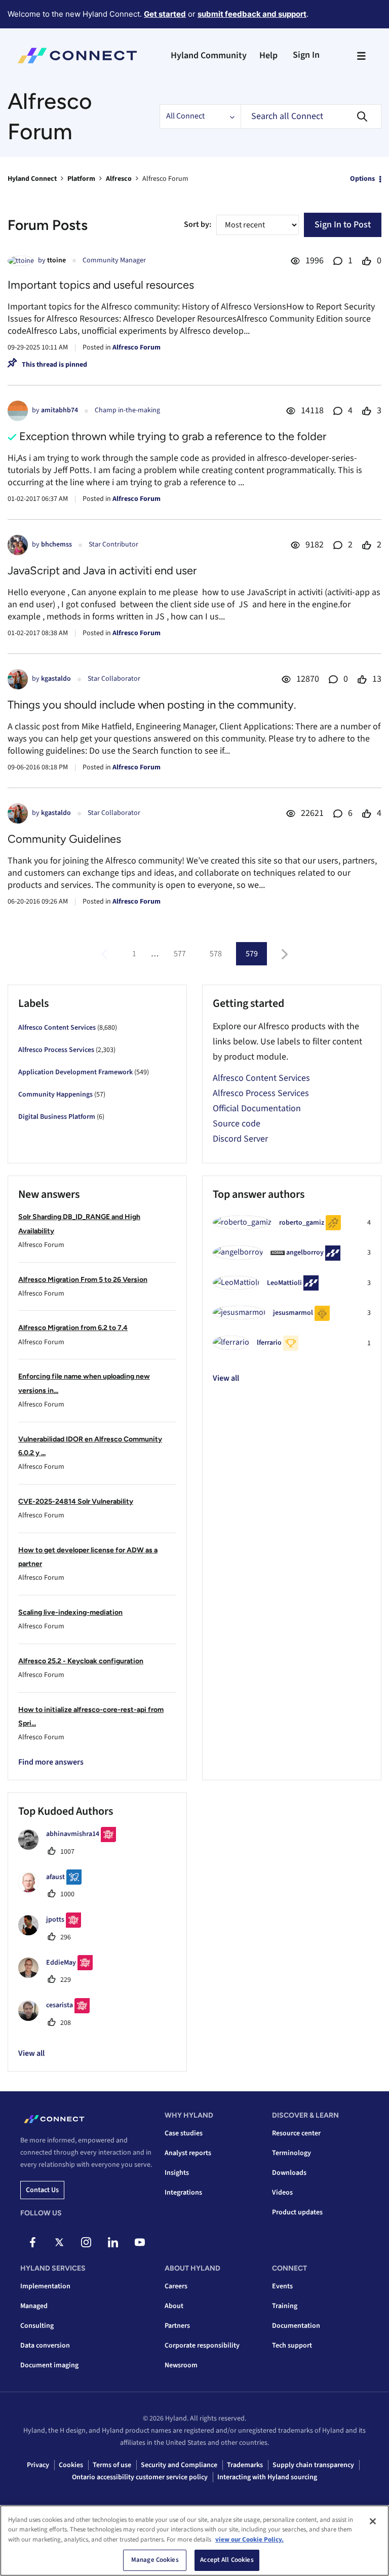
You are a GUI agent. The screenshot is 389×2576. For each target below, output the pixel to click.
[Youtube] (140, 2242)
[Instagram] (86, 2242)
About (174, 2306)
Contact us (42, 2190)
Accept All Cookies (227, 2560)
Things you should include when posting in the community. (152, 705)
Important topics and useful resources (101, 285)
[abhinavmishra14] (71, 1847)
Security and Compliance (179, 2465)
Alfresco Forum (137, 347)
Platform (81, 179)
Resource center (296, 2133)
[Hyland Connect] (77, 56)
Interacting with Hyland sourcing (267, 2477)
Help (268, 55)
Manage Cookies (155, 2560)
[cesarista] (58, 2018)
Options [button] (362, 179)
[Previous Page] (106, 954)
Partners (177, 2326)
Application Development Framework (75, 1072)
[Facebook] (32, 2242)
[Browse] (361, 56)
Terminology (291, 2153)
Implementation (45, 2286)
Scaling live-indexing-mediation (70, 1612)
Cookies (71, 2465)
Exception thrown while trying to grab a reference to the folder (173, 436)
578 (216, 954)
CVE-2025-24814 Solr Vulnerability (76, 1501)
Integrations (183, 2193)
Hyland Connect (32, 179)
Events (282, 2286)
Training (285, 2306)
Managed (34, 2306)
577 (180, 954)
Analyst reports (188, 2153)
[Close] (373, 2521)
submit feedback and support (252, 14)
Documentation (296, 2326)
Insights (177, 2173)
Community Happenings (55, 1095)
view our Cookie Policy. (249, 2540)
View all (226, 1378)
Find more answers (51, 1762)
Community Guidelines (64, 839)
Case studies (184, 2133)
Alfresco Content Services (57, 1028)
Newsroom (181, 2365)
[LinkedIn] (113, 2242)
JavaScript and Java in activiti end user (102, 571)
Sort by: (198, 224)
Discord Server (240, 1139)
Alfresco (119, 179)
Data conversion (45, 2346)
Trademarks (245, 2465)
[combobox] (311, 116)
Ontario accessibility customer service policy (140, 2477)
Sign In (306, 55)
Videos (282, 2193)
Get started (165, 14)
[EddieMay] (59, 1975)
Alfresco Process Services (56, 1050)
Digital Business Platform (57, 1117)
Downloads (289, 2173)
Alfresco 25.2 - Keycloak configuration (81, 1661)
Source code (237, 1124)
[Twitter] (59, 2242)
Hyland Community (209, 55)
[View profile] (21, 261)
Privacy (38, 2465)
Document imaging (49, 2365)
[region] (194, 2541)
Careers (176, 2286)
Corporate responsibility (202, 2346)
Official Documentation (257, 1108)
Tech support (292, 2346)
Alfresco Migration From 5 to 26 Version (83, 1280)
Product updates (297, 2212)
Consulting (37, 2326)
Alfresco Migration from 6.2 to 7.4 (73, 1328)
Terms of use (112, 2465)
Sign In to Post (343, 225)
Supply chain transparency (313, 2465)
